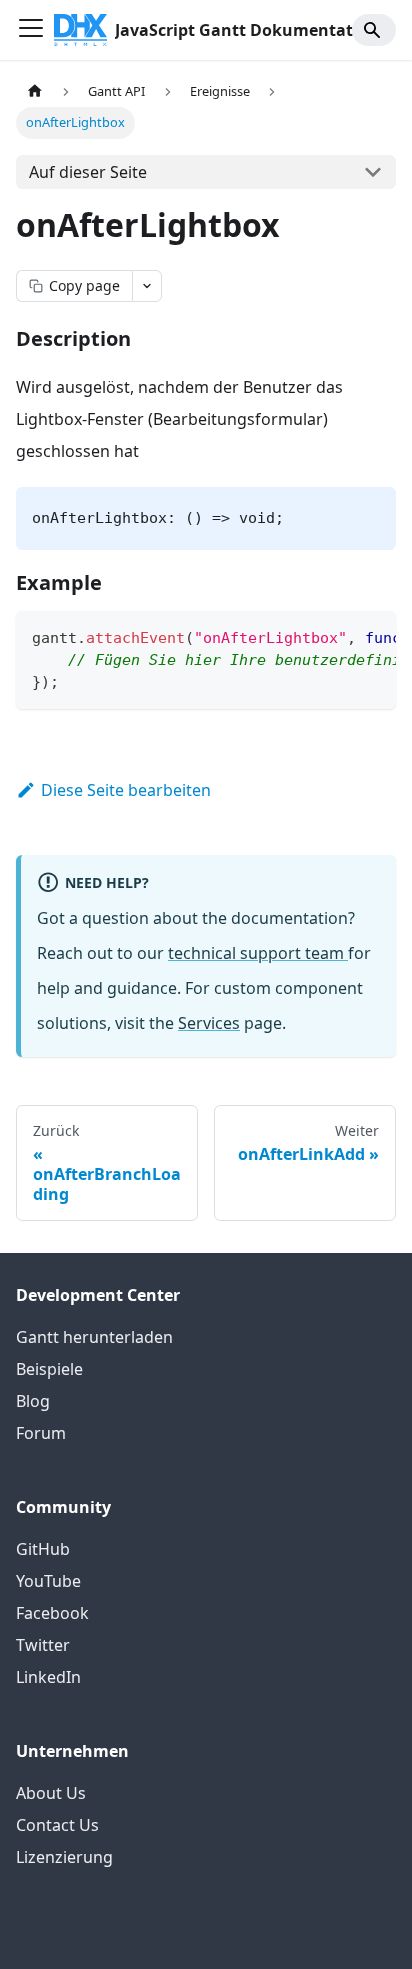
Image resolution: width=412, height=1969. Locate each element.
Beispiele (49, 1369)
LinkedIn (48, 1677)
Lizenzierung (64, 1857)
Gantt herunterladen (94, 1337)
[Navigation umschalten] (31, 30)
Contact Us (57, 1825)
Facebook (52, 1613)
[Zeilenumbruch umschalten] (335, 636)
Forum (41, 1433)
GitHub (43, 1549)
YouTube (48, 1581)
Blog (33, 1401)
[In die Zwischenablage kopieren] (371, 636)
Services (209, 1023)
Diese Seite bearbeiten (126, 790)
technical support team (258, 953)
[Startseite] (35, 91)
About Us (51, 1793)
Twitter (43, 1645)
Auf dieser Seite (88, 172)
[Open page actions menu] (147, 286)
